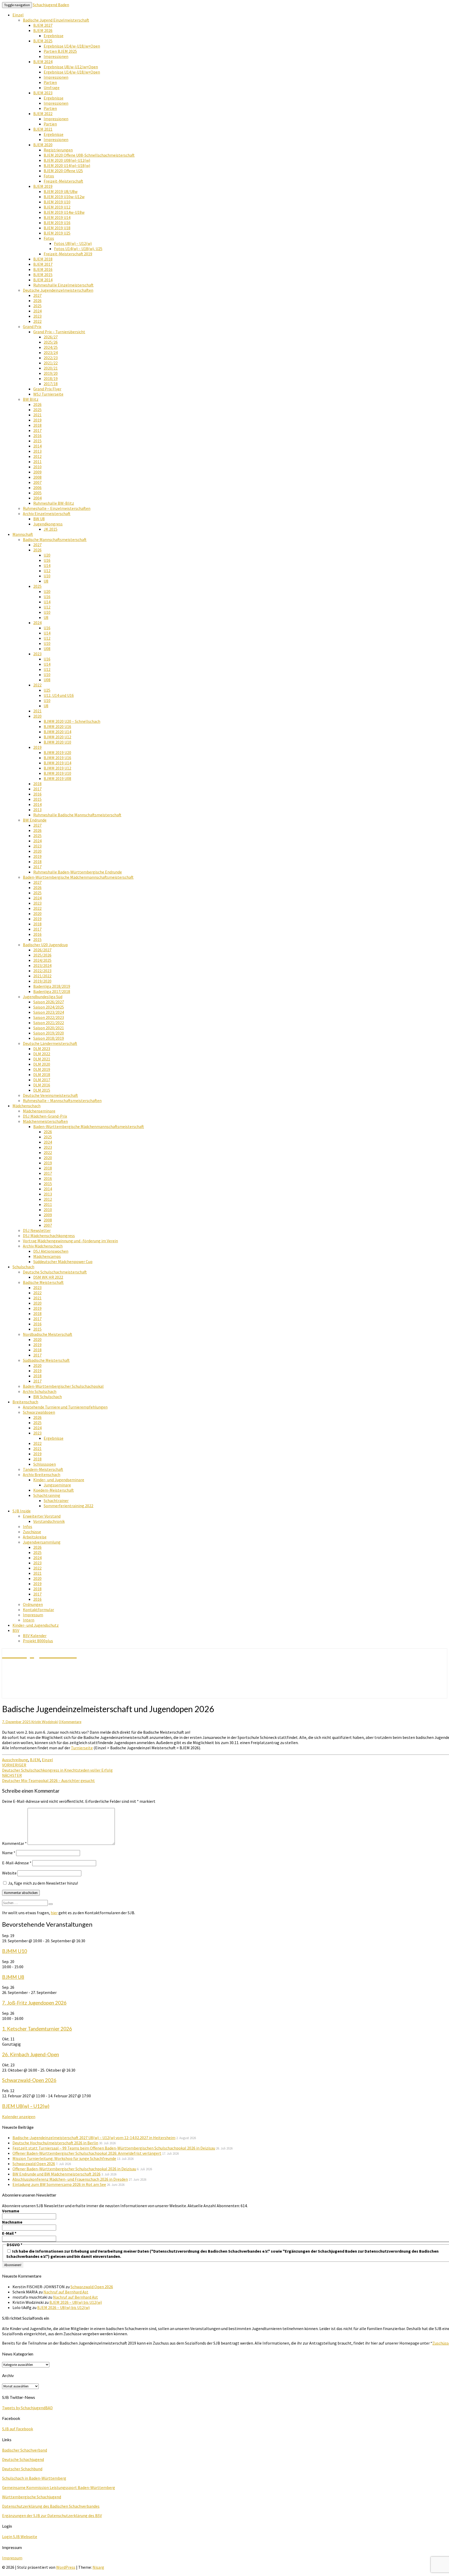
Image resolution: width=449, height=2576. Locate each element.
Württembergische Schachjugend (32, 2497)
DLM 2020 (42, 1064)
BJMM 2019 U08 (57, 778)
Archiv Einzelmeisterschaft (47, 513)
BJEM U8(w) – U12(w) (26, 2106)
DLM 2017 (42, 1080)
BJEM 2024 (43, 62)
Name (9, 1853)
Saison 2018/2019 (49, 1038)
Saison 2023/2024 (49, 1012)
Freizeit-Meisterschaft (63, 181)
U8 (46, 581)
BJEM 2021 (43, 129)
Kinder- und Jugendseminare (59, 1480)
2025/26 (51, 342)
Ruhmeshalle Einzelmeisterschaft (63, 285)
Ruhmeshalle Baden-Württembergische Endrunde (78, 872)
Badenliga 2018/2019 (52, 986)
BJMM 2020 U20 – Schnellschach (72, 721)
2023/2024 (42, 965)
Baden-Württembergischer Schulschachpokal (63, 1386)
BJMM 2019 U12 (57, 768)
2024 (37, 311)
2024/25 (51, 347)
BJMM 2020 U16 (57, 726)
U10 (47, 576)
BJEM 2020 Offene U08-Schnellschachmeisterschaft (89, 155)
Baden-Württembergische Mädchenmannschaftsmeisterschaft (78, 877)
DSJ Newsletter (37, 1230)
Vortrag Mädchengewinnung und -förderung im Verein (70, 1241)
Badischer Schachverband (25, 2450)
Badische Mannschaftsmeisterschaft (55, 539)
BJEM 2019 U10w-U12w (64, 197)
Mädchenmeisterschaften (45, 1121)
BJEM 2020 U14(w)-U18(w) (67, 165)
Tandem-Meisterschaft (43, 1469)
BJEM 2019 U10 (57, 202)
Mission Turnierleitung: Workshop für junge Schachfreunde (64, 2158)
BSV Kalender (35, 1636)
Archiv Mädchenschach (43, 1246)
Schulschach (23, 1267)
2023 (37, 316)
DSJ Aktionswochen (51, 1251)
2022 (37, 321)
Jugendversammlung (42, 1542)
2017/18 (51, 384)
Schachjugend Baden (51, 5)
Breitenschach (25, 1402)
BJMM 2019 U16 (57, 758)
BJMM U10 (15, 1951)
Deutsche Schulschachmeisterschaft (55, 1272)
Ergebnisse (54, 36)
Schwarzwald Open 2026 (34, 2164)
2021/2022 (42, 976)
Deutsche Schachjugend (23, 2459)
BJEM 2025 (43, 41)
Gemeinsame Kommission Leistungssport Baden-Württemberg (59, 2487)
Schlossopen (45, 1464)
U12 (47, 571)
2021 (37, 415)
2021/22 (51, 363)
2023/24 (51, 352)
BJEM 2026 (43, 30)
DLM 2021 (42, 1059)
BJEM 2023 (43, 93)
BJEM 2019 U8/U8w (61, 191)
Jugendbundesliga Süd (43, 997)
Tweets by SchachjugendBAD (27, 2408)
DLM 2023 (42, 1049)
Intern (29, 1620)
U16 (47, 560)
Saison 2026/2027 (49, 1002)
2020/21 (51, 368)
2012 (37, 456)
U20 (47, 555)
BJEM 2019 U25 (57, 233)
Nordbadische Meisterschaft (48, 1334)
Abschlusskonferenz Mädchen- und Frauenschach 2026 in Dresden (70, 2179)
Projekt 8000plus (38, 1641)
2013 (37, 451)
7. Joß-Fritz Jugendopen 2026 (34, 2003)
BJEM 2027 (43, 25)
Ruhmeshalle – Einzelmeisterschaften (57, 508)
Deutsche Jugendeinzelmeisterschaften (58, 290)
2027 (37, 295)
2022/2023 (42, 971)
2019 (37, 420)
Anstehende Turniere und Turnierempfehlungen (65, 1407)
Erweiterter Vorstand (42, 1516)
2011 (37, 462)
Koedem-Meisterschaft (54, 1490)
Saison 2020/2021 (49, 1028)
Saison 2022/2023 (49, 1017)
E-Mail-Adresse (17, 1863)
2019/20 (51, 373)
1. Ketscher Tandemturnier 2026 (37, 2029)
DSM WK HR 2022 (48, 1277)
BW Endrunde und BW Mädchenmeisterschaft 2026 (57, 2174)
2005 (37, 493)
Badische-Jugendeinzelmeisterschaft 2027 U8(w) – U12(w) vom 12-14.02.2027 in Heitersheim (94, 2138)
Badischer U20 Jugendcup (45, 945)
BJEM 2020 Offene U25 (63, 171)
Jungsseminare (57, 1485)
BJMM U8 (13, 1977)
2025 (37, 306)
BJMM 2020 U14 (57, 732)
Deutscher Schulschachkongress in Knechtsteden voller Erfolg (57, 1767)
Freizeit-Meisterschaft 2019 (68, 254)
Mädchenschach (27, 1106)
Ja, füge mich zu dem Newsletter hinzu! (43, 1883)
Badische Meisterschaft (43, 1282)
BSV (16, 1630)
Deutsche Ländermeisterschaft (50, 1043)
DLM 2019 (42, 1069)
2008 (37, 477)
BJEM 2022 (43, 114)
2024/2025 (42, 960)
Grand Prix (32, 326)
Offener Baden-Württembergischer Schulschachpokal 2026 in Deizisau (74, 2169)
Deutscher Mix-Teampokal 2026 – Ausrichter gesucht (48, 1778)
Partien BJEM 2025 (60, 51)
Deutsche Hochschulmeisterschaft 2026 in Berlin (55, 2143)
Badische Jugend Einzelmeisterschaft (56, 20)
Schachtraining (47, 1495)
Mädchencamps (47, 1256)
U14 (47, 565)
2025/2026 (42, 955)
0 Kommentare (70, 1722)
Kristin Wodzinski (45, 1722)
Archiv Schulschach (40, 1391)
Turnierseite (82, 1748)
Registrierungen (58, 150)
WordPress (66, 2567)
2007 (37, 482)
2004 (37, 498)
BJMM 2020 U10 (57, 742)
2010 (37, 467)
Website (9, 1873)
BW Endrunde (35, 820)
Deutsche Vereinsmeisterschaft (50, 1095)
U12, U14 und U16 (59, 695)
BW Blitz (31, 399)
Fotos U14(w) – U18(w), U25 (78, 249)
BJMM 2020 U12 (57, 737)
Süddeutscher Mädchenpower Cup (63, 1262)
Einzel (18, 15)
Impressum (33, 1615)
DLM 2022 (42, 1054)
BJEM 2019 (43, 186)
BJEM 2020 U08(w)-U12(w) (67, 160)
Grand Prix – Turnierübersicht (59, 332)
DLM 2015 (42, 1090)
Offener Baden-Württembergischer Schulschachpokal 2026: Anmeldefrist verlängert (87, 2153)
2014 (37, 446)
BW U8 (39, 519)
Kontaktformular (38, 1610)
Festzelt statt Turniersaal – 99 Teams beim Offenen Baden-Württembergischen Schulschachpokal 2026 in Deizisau (114, 2148)
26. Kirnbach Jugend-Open (31, 2054)
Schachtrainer (56, 1500)
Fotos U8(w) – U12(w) (73, 243)
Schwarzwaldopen (39, 1412)
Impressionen (56, 56)
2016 (37, 436)
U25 (47, 690)
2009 (37, 472)
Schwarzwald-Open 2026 (29, 2080)
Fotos (49, 176)
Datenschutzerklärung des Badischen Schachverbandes (51, 2506)
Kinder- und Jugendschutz (36, 1625)
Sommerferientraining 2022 (68, 1506)
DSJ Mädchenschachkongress (49, 1236)
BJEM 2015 (43, 275)
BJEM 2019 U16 (57, 223)
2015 (37, 441)
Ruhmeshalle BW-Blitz (54, 503)
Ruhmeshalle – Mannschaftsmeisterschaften (62, 1100)
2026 (37, 301)
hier (54, 1913)
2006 (37, 488)
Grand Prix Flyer (47, 389)
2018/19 (51, 378)
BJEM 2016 (43, 269)
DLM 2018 (42, 1075)
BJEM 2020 (43, 145)
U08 (47, 649)
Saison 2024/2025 (49, 1007)
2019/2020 (42, 981)
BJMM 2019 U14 (57, 763)
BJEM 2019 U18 (57, 228)
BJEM (35, 1760)
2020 (37, 716)
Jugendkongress (48, 524)
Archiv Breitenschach (42, 1474)
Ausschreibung (15, 1760)
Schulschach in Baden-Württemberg (34, 2478)
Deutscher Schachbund (22, 2469)
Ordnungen (33, 1604)
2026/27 (51, 337)
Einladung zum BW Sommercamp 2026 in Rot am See (59, 2184)
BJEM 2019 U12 (57, 207)
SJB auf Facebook (18, 2429)
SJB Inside (22, 1511)
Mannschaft (23, 534)
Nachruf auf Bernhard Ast (66, 2292)
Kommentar (14, 1843)
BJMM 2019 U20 (57, 752)
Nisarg (98, 2567)
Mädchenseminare (39, 1111)
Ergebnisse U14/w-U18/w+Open (72, 46)
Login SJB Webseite (20, 2537)
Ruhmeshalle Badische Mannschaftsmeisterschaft (77, 815)
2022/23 (51, 358)
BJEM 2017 (43, 264)
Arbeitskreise (35, 1537)
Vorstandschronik (49, 1521)
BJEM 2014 (43, 280)
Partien (50, 82)
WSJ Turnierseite (48, 394)
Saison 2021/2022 (49, 1023)
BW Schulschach (48, 1397)
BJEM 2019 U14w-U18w (64, 212)
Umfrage (52, 88)
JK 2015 (51, 529)
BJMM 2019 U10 (57, 773)
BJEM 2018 (43, 259)
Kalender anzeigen (19, 2117)
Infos (28, 1526)
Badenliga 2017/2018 (52, 991)
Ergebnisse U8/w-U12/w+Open (71, 67)
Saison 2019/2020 (49, 1033)
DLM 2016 (42, 1085)
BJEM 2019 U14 (57, 217)
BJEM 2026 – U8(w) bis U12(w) (76, 2302)
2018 (37, 425)
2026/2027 (42, 950)
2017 (37, 430)
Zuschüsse (32, 1532)
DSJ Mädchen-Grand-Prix (45, 1116)
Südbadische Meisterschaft (46, 1360)
